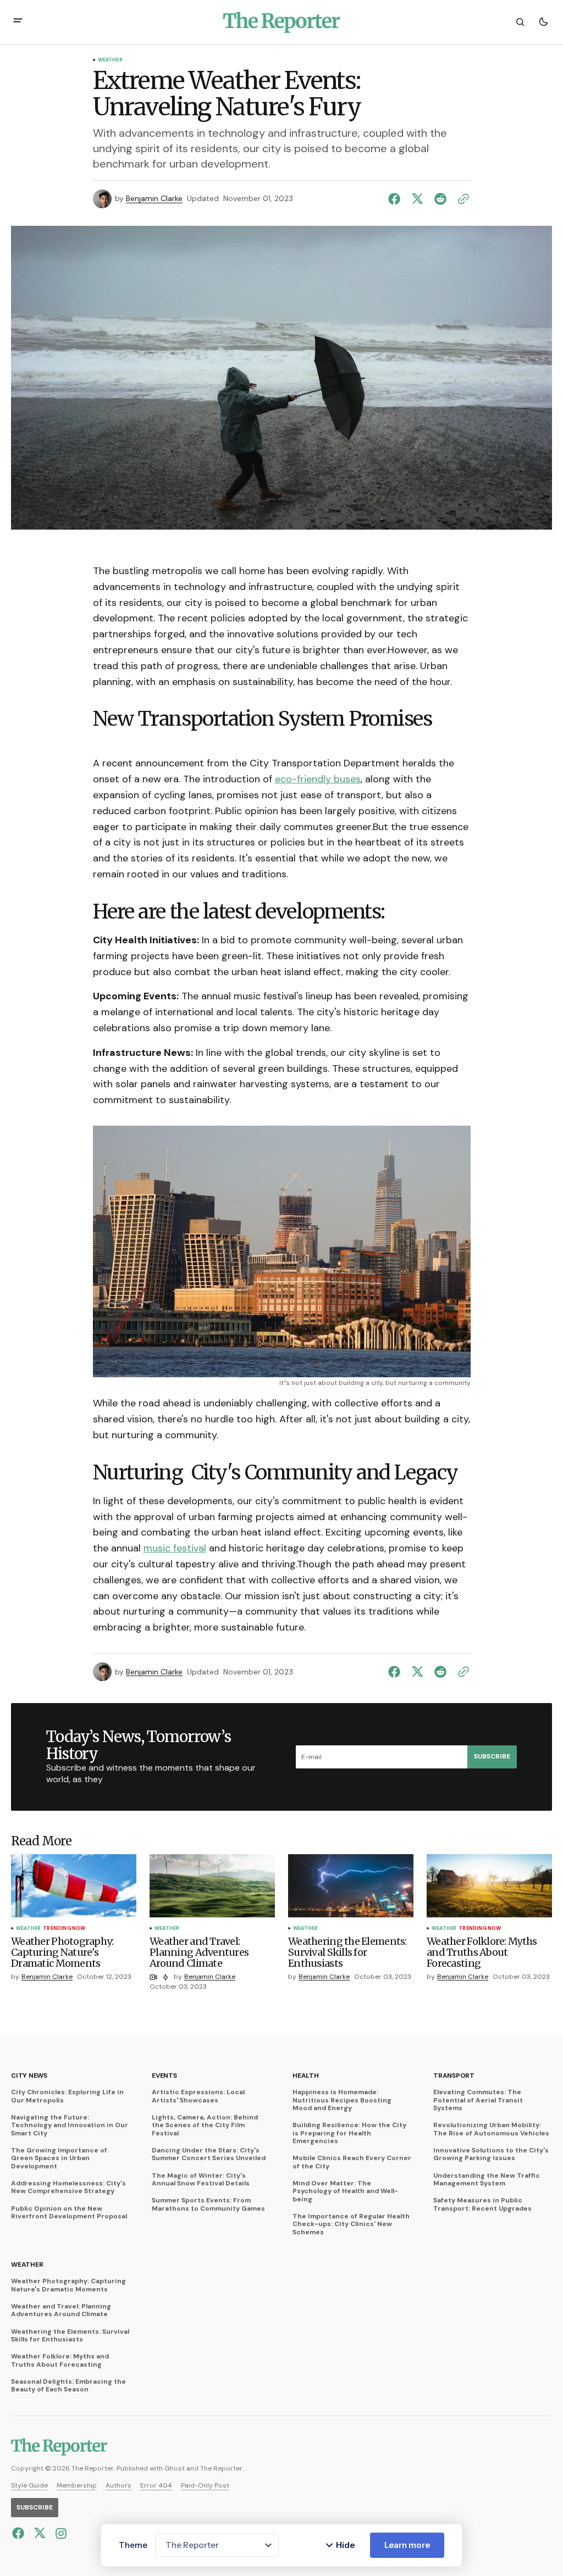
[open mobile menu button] (18, 22)
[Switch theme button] (543, 22)
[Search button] (520, 22)
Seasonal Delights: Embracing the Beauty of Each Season (68, 2386)
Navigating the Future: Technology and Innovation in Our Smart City (70, 2125)
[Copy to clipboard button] (461, 199)
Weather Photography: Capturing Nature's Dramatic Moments (68, 2285)
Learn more (407, 2545)
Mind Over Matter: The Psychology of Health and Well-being (345, 2191)
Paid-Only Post (205, 2485)
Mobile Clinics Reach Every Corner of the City (352, 2162)
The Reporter (221, 2468)
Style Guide (29, 2485)
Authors (118, 2485)
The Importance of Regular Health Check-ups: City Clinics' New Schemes (351, 2224)
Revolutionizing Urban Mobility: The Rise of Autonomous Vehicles (491, 2129)
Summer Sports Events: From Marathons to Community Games (208, 2204)
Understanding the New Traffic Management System (487, 2180)
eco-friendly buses (318, 779)
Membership (77, 2485)
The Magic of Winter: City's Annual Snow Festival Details (201, 2180)
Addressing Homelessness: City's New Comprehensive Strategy (68, 2187)
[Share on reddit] (440, 199)
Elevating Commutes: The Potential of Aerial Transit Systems (478, 2100)
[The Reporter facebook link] (20, 2533)
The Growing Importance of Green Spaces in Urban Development (59, 2158)
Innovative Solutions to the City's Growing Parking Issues (491, 2154)
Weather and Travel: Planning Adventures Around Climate (61, 2310)
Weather (110, 60)
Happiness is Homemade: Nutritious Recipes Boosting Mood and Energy (342, 2100)
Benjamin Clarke (154, 199)
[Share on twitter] (417, 199)
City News (29, 2076)
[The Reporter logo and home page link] (282, 22)
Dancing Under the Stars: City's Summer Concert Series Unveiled (209, 2154)
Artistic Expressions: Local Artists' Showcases (198, 2096)
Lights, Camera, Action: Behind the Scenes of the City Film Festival (205, 2125)
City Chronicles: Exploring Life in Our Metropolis (67, 2096)
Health (306, 2076)
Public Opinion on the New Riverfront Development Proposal (69, 2213)
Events (164, 2076)
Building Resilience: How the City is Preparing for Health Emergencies (349, 2133)
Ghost (175, 2468)
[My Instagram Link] (60, 2533)
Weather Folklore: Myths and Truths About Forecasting (60, 2360)
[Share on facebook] (396, 199)
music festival (175, 1548)
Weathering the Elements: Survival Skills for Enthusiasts (70, 2336)
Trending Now (64, 1929)
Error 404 (156, 2485)
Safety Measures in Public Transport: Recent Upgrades (482, 2204)
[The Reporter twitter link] (40, 2533)
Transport (454, 2076)
